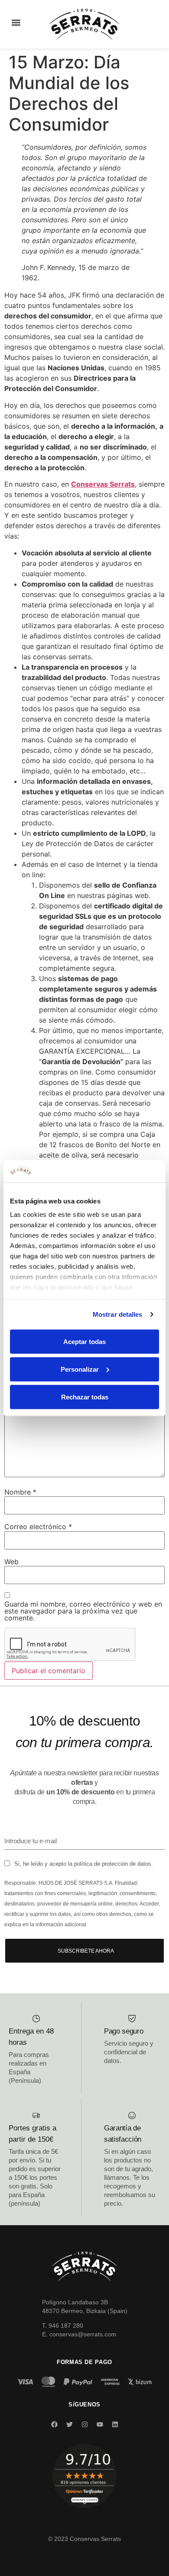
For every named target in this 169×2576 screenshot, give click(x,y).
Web (11, 1562)
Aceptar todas (84, 1341)
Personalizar (80, 1369)
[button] (16, 22)
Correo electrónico (38, 1527)
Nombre (20, 1492)
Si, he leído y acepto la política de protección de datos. (84, 1864)
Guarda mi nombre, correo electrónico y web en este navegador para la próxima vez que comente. (83, 1611)
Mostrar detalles (118, 1314)
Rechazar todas (85, 1397)
